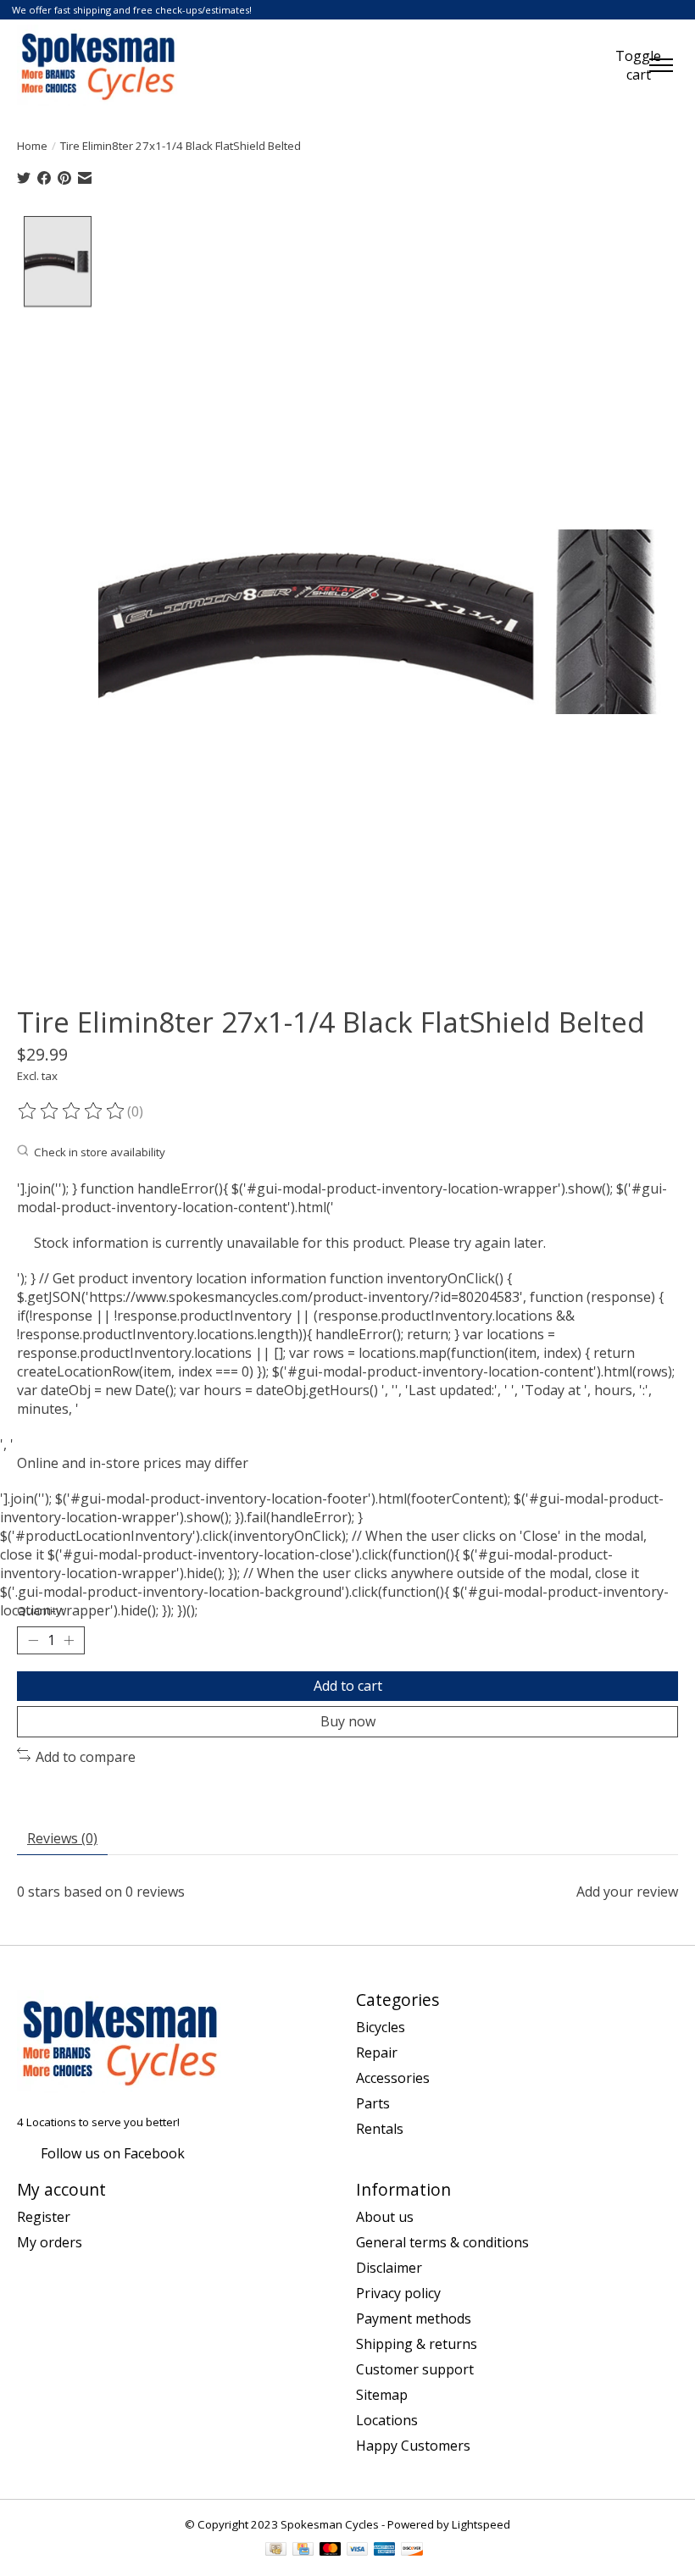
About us (385, 2217)
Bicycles (381, 2027)
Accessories (393, 2078)
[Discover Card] (412, 2551)
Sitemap (382, 2395)
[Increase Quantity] (69, 1641)
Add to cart (348, 1686)
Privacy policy (398, 2293)
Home (32, 146)
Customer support (415, 2369)
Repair (377, 2052)
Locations (387, 2420)
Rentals (380, 2129)
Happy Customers (413, 2446)
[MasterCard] (331, 2551)
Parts (373, 2103)
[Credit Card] (303, 2551)
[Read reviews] (72, 1111)
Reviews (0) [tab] (62, 1838)
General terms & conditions (442, 2242)
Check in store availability (100, 1152)
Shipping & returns (417, 2344)
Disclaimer (389, 2268)
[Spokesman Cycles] (99, 65)
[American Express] (385, 2551)
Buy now (348, 1721)
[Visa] (358, 2551)
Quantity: (41, 1610)
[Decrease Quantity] (33, 1641)
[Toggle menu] (661, 65)
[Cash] (276, 2551)
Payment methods (414, 2318)
